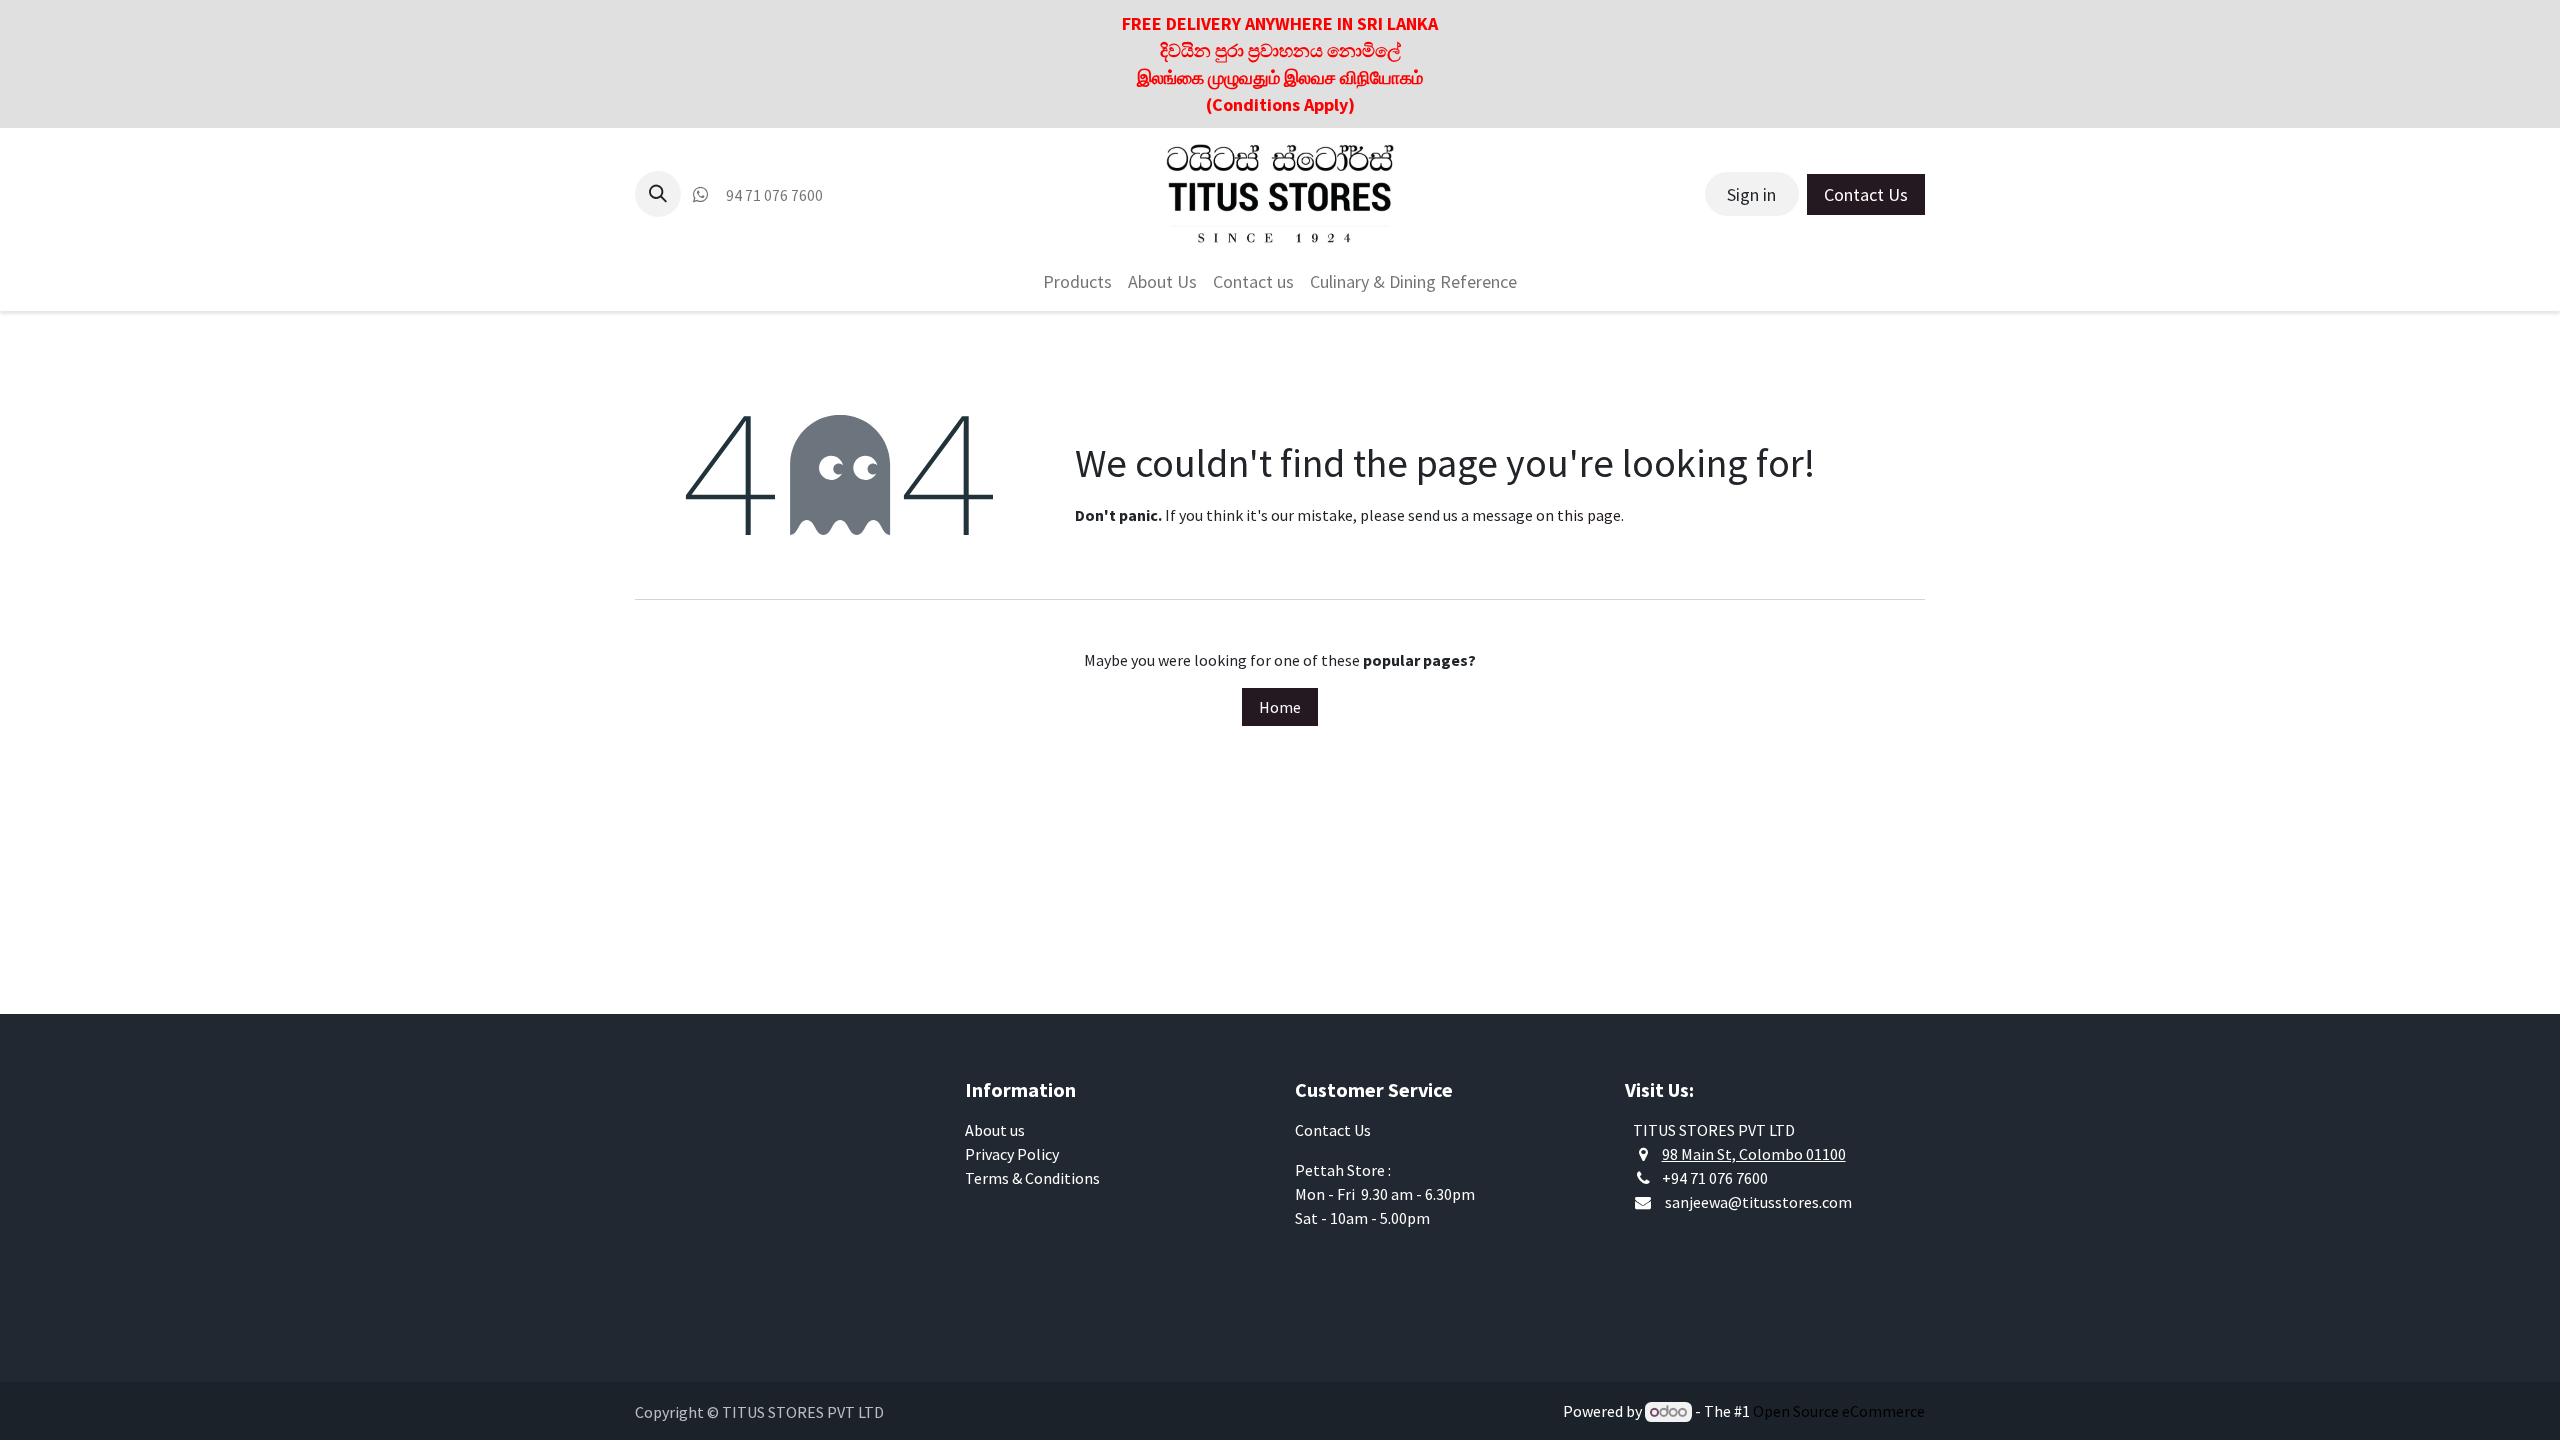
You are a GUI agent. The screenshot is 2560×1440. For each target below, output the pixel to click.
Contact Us (1866, 194)
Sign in (1751, 194)
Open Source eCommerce (1839, 1411)
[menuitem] (1077, 281)
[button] (658, 194)
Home (1280, 707)
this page (1589, 515)
